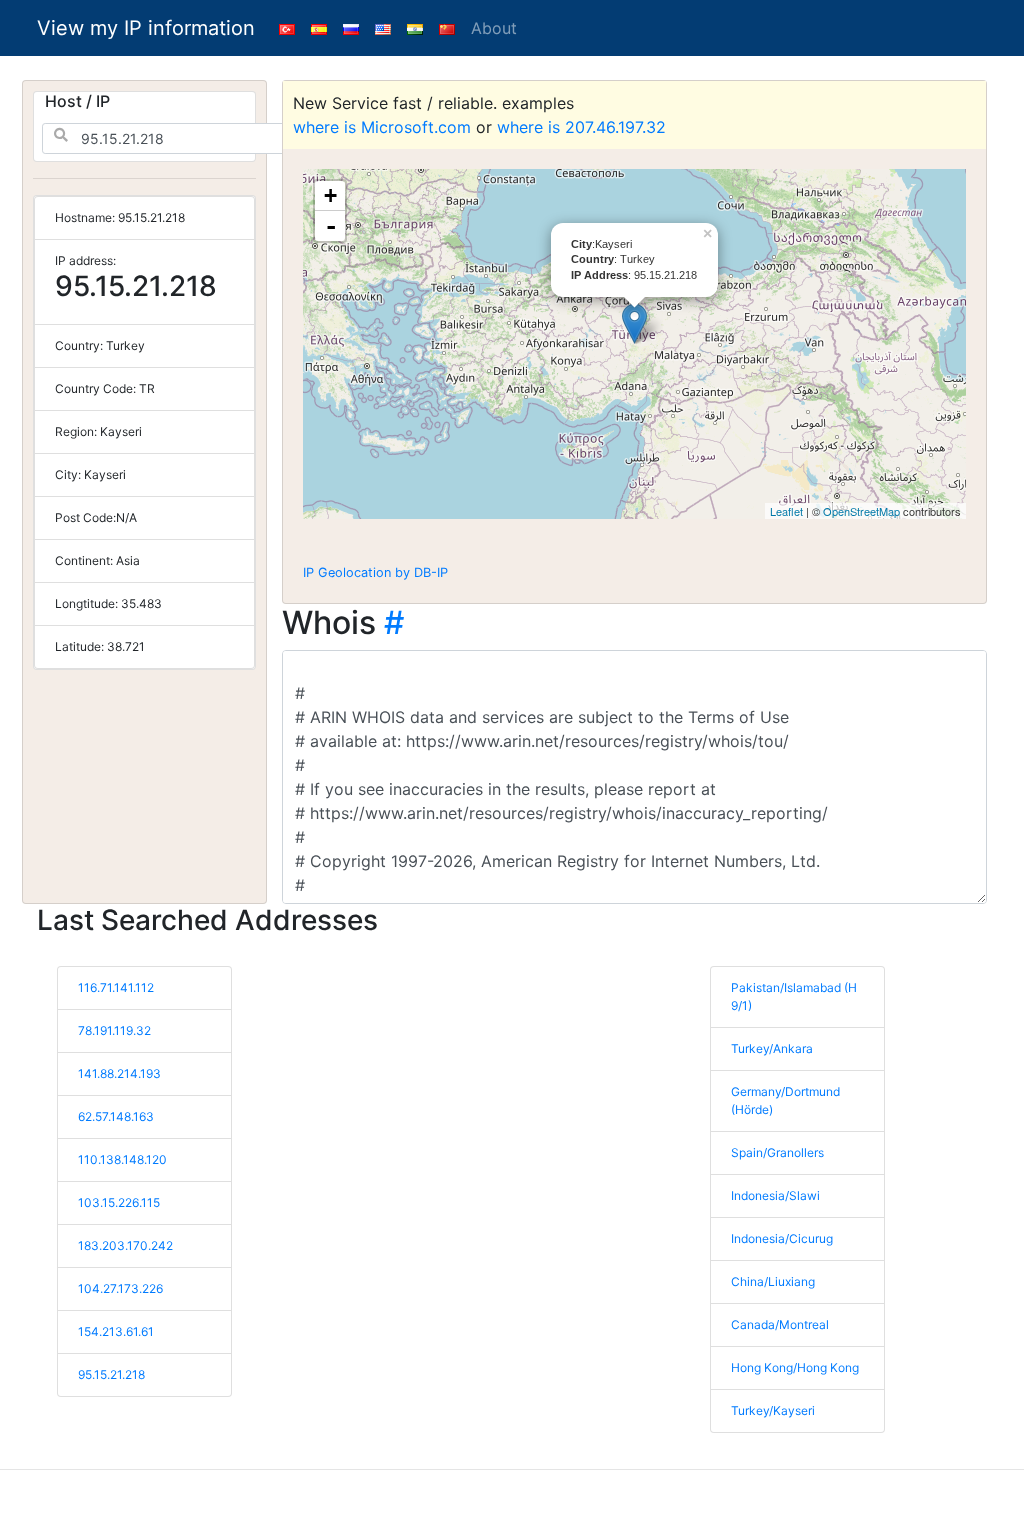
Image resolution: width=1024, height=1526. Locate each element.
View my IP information (146, 28)
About (494, 28)
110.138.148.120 (122, 1159)
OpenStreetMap (861, 511)
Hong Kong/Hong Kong (795, 1367)
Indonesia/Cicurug (782, 1238)
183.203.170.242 (125, 1245)
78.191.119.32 (114, 1030)
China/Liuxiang (773, 1281)
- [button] (331, 226)
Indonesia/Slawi (775, 1195)
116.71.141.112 (116, 987)
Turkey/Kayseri (773, 1410)
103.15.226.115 (119, 1202)
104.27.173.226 (120, 1288)
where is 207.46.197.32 (581, 127)
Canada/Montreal (780, 1324)
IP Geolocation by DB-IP (375, 572)
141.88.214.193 (119, 1073)
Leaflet (786, 511)
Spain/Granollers (777, 1152)
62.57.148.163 (116, 1116)
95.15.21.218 (111, 1374)
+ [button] (330, 195)
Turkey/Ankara (772, 1048)
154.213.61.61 (116, 1331)
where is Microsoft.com (382, 127)
